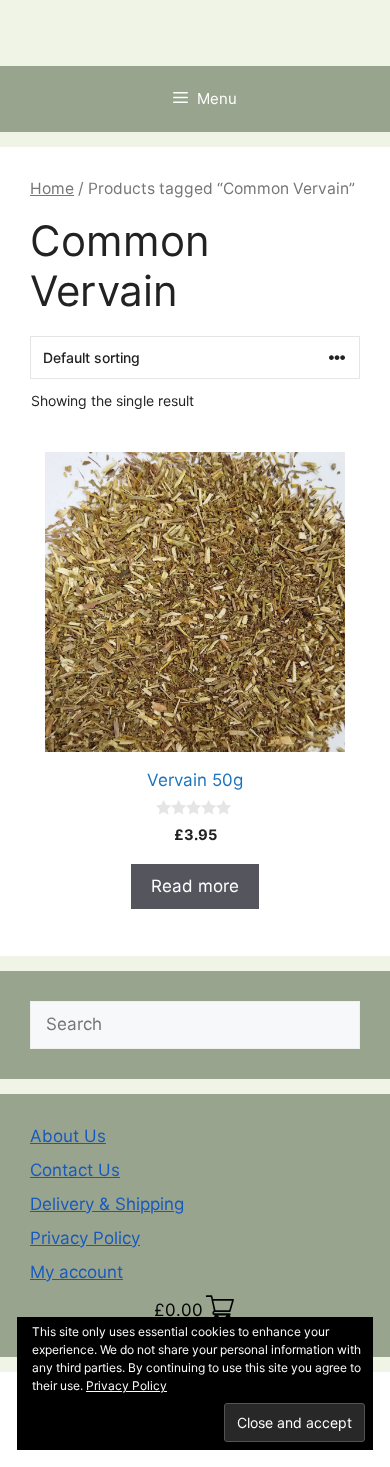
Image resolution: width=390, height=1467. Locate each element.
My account (76, 1272)
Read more (195, 886)
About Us (68, 1136)
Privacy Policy (85, 1238)
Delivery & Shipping (107, 1204)
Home (52, 188)
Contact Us (75, 1170)
